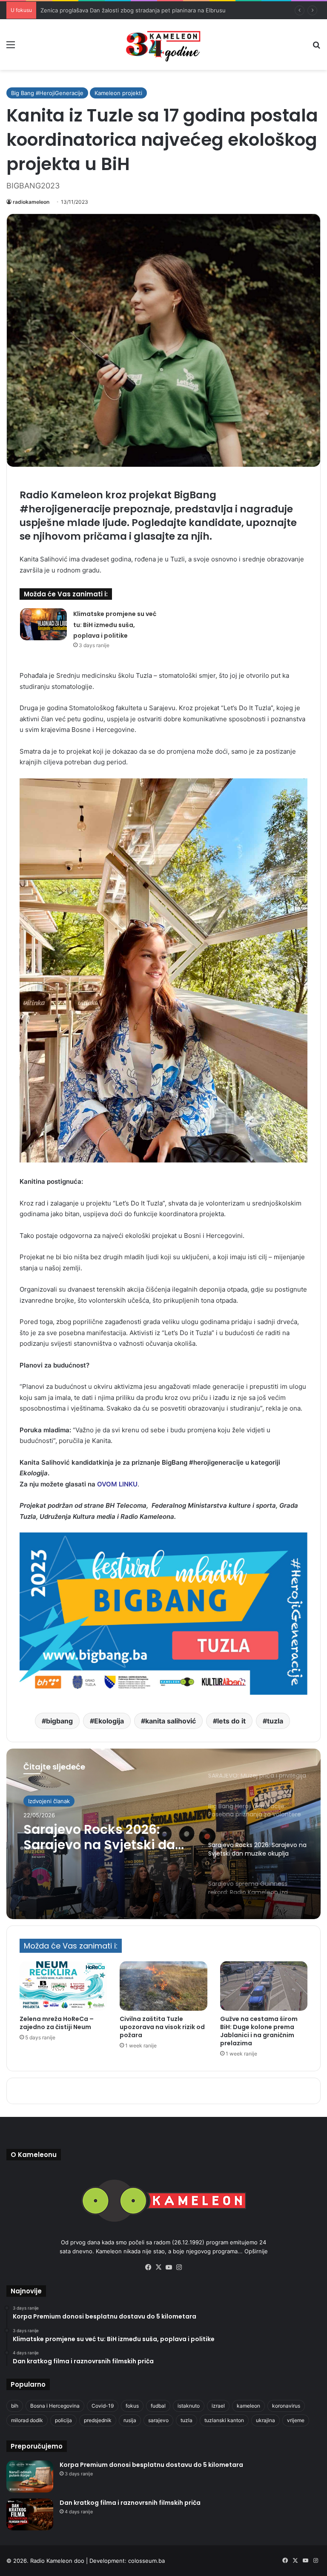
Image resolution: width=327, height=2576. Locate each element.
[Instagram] (179, 2267)
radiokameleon (31, 202)
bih (15, 2406)
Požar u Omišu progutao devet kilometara (96, 10)
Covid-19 (103, 2406)
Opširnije (256, 2251)
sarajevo (158, 2420)
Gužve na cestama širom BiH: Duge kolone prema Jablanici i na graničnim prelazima (259, 2031)
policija (63, 2420)
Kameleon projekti (118, 93)
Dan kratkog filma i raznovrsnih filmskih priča (130, 2503)
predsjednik (98, 2420)
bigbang (59, 1721)
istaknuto (189, 2406)
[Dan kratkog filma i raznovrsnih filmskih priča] (30, 2514)
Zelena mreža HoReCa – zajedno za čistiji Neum (57, 2023)
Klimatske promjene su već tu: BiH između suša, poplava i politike (115, 625)
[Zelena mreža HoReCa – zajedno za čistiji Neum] (63, 1986)
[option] (163, 1834)
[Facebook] (148, 2267)
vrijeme (296, 2420)
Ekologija (109, 1721)
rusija (130, 2420)
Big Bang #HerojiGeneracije (47, 93)
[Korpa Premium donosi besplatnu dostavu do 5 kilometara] (30, 2476)
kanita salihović (171, 1721)
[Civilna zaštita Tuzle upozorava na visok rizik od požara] (163, 1986)
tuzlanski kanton (224, 2420)
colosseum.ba (146, 2561)
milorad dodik (27, 2420)
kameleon (248, 2406)
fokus (132, 2406)
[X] (158, 2267)
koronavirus (286, 2406)
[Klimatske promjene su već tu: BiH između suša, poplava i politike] (43, 624)
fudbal (158, 2406)
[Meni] (11, 48)
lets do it (231, 1721)
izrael (218, 2406)
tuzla (275, 1721)
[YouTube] (169, 2267)
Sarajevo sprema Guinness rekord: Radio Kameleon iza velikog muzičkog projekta (98, 1837)
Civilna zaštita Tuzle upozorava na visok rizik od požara (162, 2027)
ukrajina (265, 2420)
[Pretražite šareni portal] (316, 48)
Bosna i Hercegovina (55, 2406)
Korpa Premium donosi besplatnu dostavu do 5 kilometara (151, 2465)
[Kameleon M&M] (163, 45)
